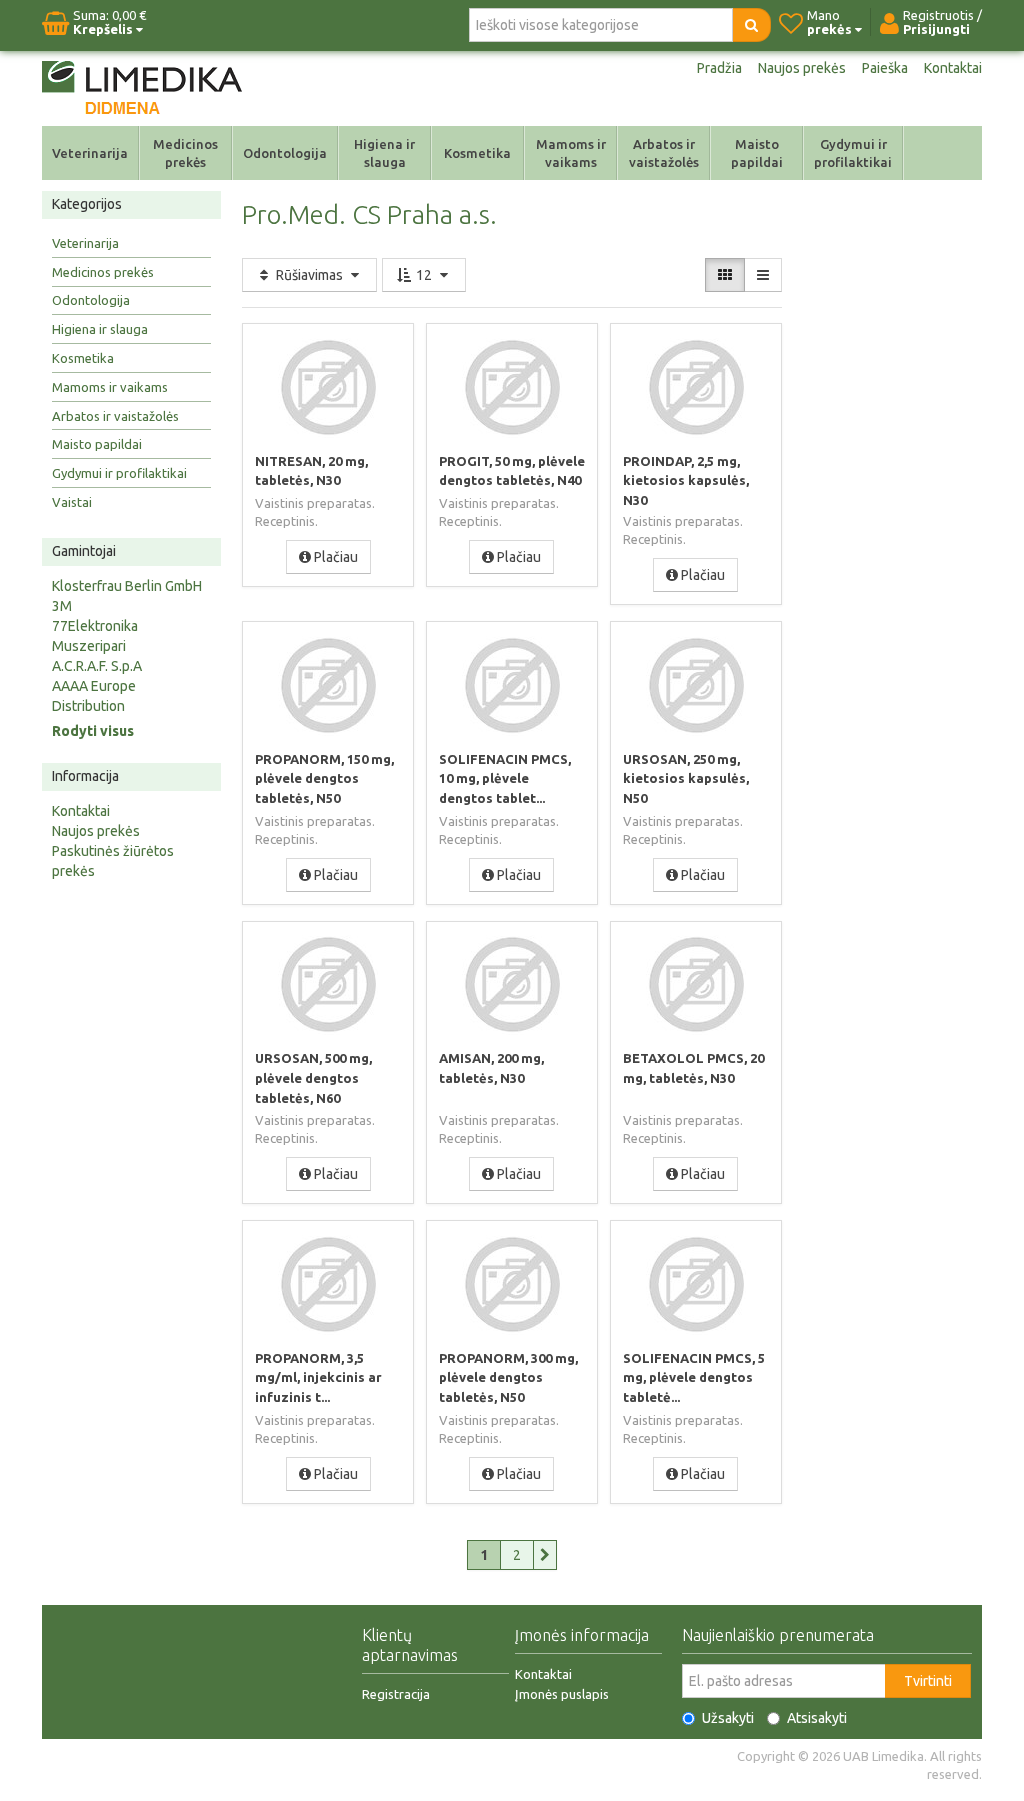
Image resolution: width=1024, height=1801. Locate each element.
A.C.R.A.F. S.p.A (97, 666)
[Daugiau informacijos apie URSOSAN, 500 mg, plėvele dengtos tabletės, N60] (328, 985)
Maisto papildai (757, 153)
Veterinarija (90, 153)
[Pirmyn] (545, 1555)
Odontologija (285, 153)
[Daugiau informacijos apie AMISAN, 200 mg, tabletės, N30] (512, 985)
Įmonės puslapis (562, 1694)
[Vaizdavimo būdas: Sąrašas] (763, 275)
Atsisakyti (817, 1718)
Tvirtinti (928, 1681)
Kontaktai (953, 68)
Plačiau (334, 557)
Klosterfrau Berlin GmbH (127, 586)
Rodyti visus (93, 731)
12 (424, 275)
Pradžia (719, 68)
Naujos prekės (802, 68)
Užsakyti (728, 1718)
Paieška (885, 68)
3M (62, 606)
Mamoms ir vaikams (571, 153)
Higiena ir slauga (384, 153)
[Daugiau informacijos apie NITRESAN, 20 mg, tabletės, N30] (328, 387)
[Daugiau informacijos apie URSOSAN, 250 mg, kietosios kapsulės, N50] (696, 685)
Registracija (396, 1694)
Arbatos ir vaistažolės (664, 153)
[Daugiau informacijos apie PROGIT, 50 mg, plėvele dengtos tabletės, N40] (512, 387)
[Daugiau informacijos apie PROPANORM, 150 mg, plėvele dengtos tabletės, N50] (328, 685)
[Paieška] (751, 25)
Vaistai (72, 502)
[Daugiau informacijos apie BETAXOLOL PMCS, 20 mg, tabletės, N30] (696, 985)
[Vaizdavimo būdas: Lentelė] (725, 275)
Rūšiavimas (309, 275)
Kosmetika (477, 153)
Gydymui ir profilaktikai (853, 153)
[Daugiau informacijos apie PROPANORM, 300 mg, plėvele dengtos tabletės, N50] (512, 1284)
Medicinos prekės (185, 153)
